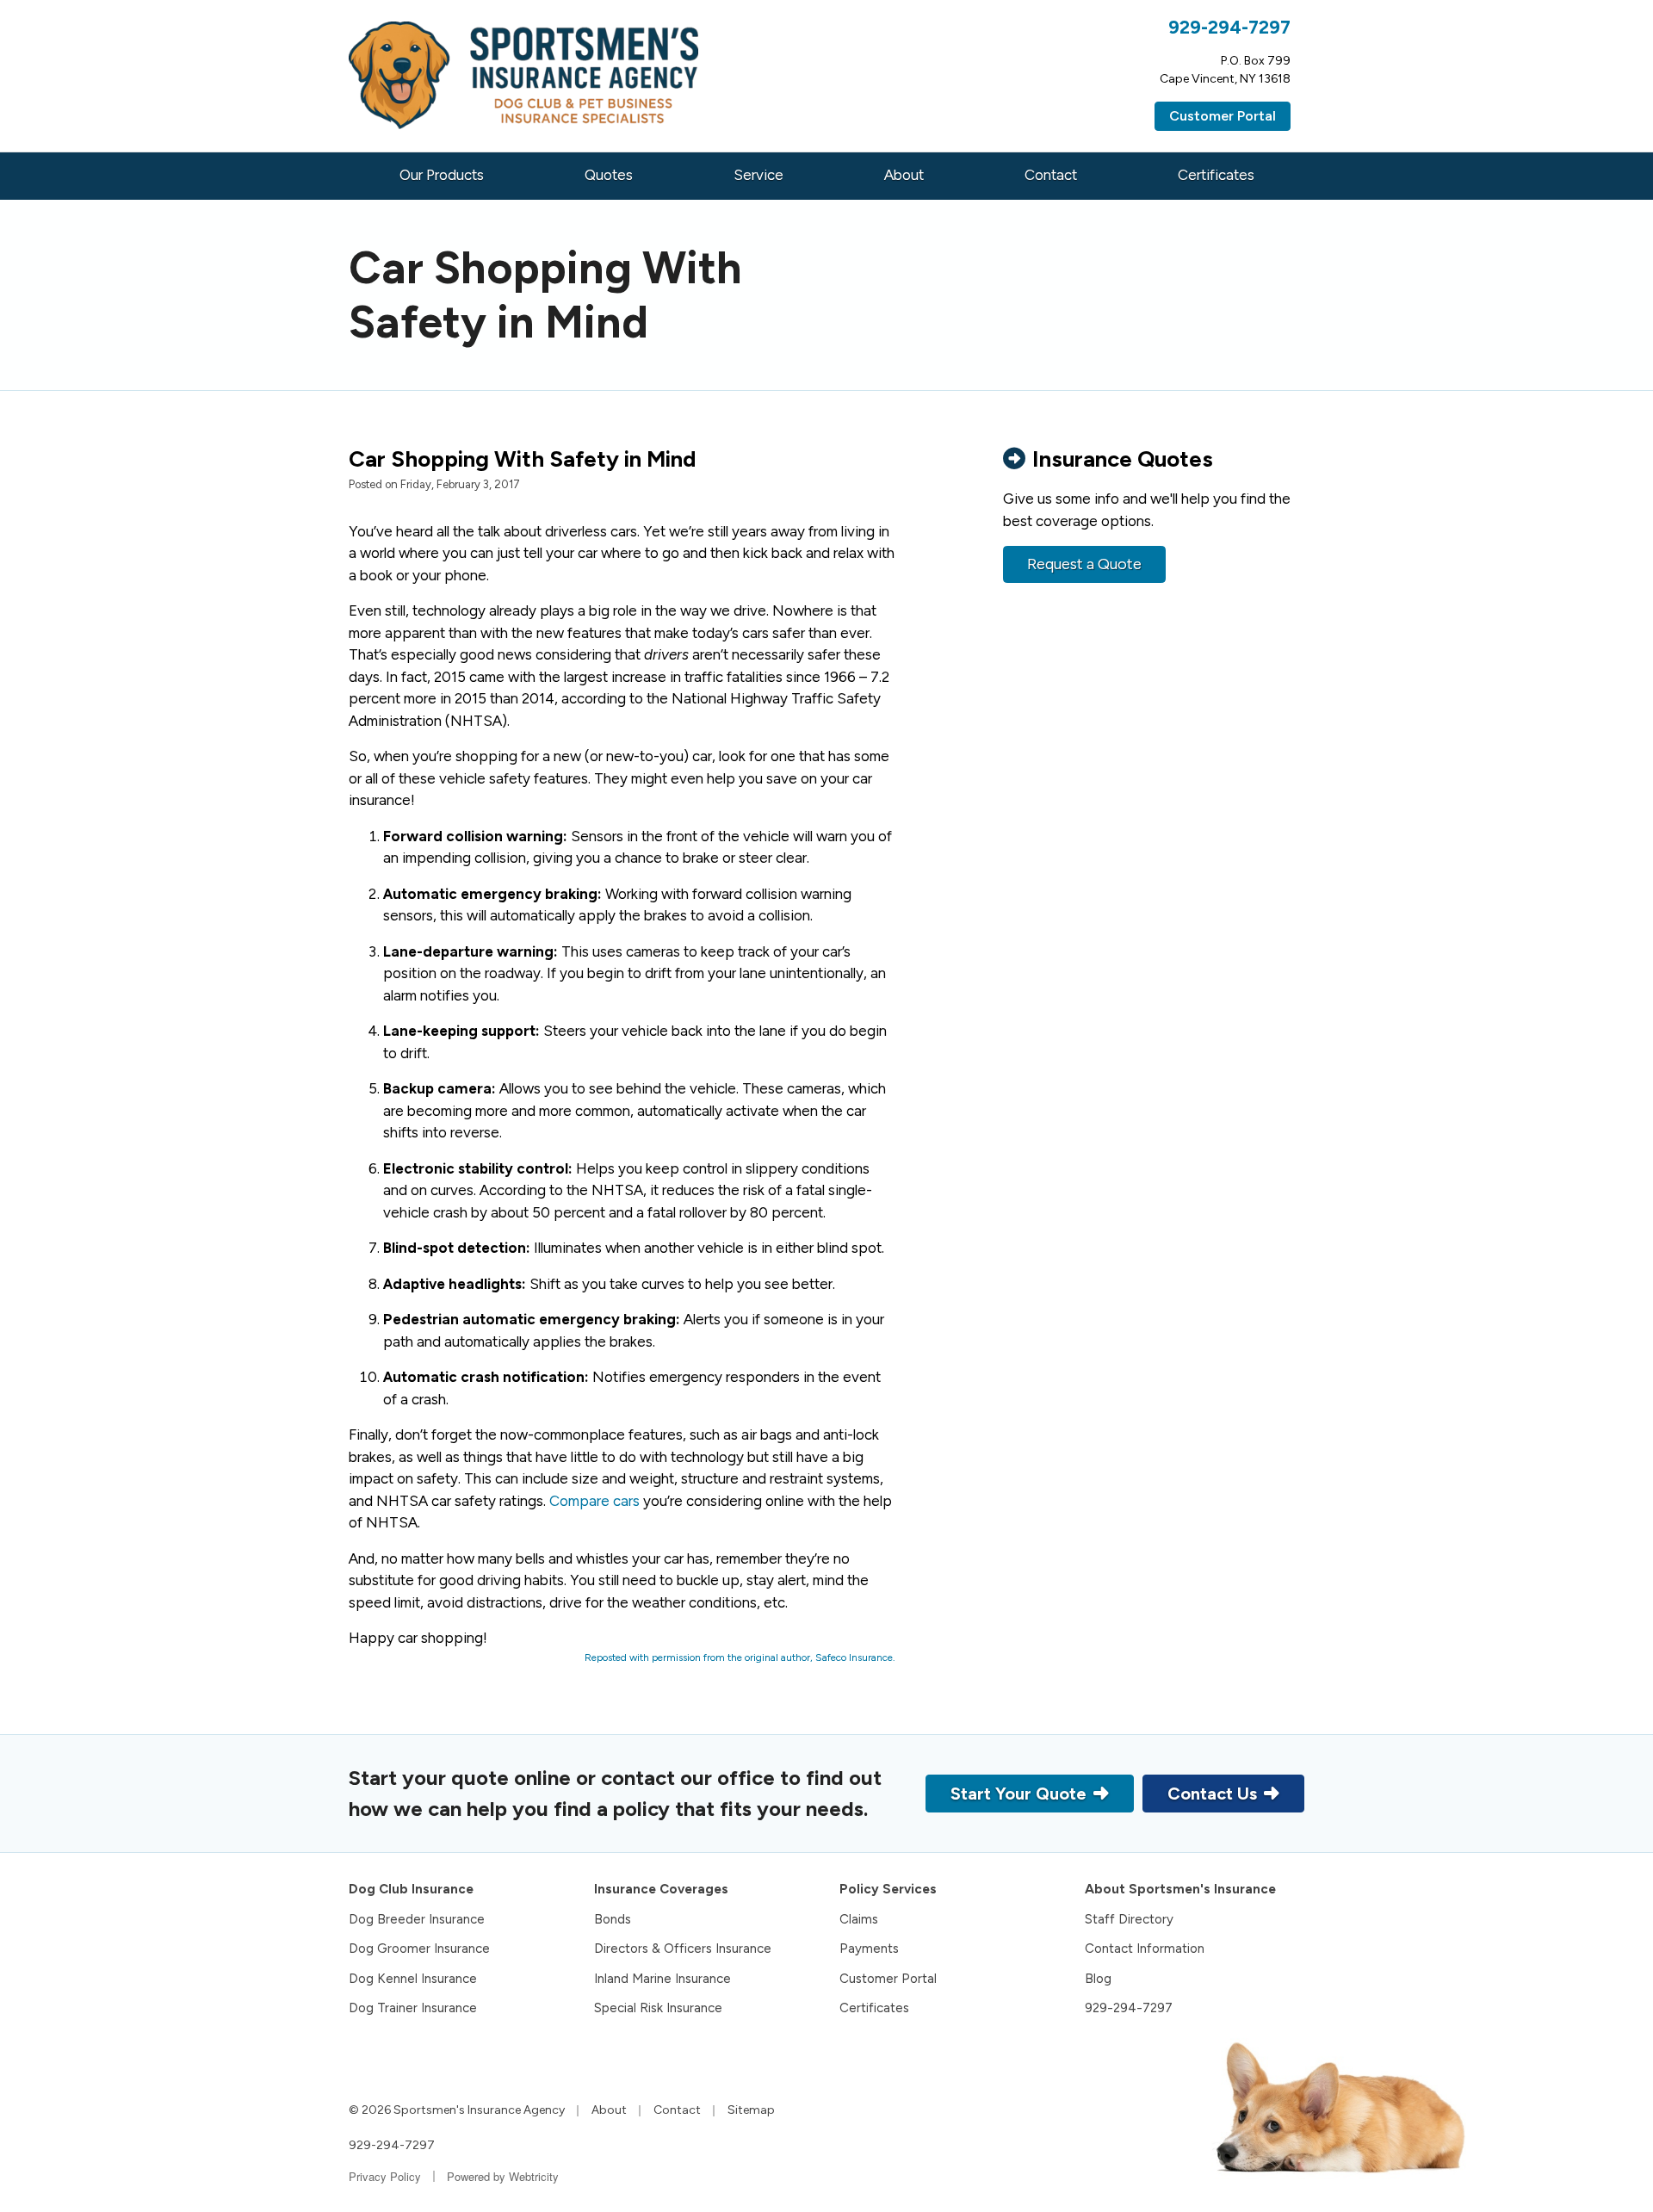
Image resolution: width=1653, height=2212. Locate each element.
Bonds (613, 1919)
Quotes (609, 175)
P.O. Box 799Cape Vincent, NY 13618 (1225, 70)
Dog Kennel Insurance (413, 1979)
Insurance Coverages (661, 1889)
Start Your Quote (1018, 1794)
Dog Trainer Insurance (413, 2008)
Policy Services (888, 1889)
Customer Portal (1223, 116)
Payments (869, 1949)
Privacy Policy (385, 2176)
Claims (859, 1919)
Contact (1051, 175)
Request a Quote (1084, 564)
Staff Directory (1129, 1919)
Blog (1098, 1979)
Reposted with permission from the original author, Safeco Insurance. (740, 1657)
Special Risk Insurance (658, 2008)
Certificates (1216, 175)
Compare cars (594, 1501)
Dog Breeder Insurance (417, 1919)
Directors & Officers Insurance (683, 1949)
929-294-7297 (1229, 27)
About (904, 175)
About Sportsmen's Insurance (1180, 1889)
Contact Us (1212, 1794)
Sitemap (751, 2110)
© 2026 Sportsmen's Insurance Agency (457, 2110)
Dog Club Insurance (411, 1889)
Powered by (503, 2176)
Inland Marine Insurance (662, 1979)
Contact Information (1145, 1949)
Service (758, 175)
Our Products (442, 175)
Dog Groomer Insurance (419, 1949)
